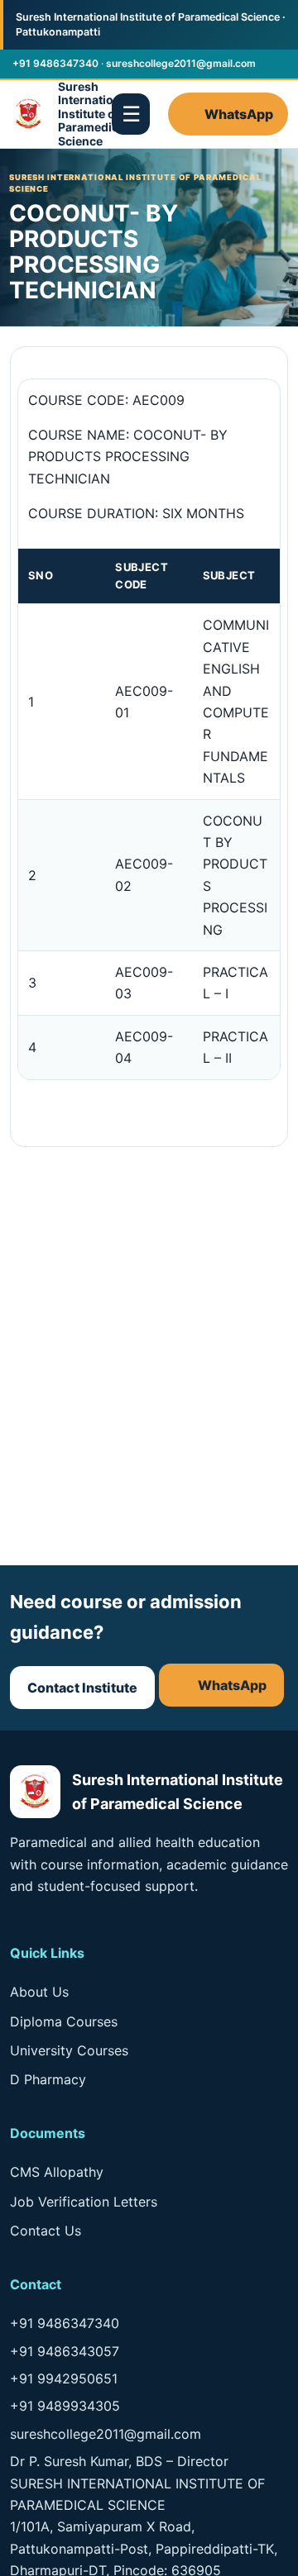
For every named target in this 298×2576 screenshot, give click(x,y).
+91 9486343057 (65, 2351)
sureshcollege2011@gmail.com (181, 63)
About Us (39, 1992)
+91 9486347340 (55, 63)
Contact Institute (82, 1688)
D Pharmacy (48, 2079)
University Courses (69, 2050)
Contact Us (46, 2231)
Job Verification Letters (84, 2202)
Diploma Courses (64, 2021)
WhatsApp (239, 114)
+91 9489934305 (65, 2406)
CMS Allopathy (57, 2172)
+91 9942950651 (64, 2378)
